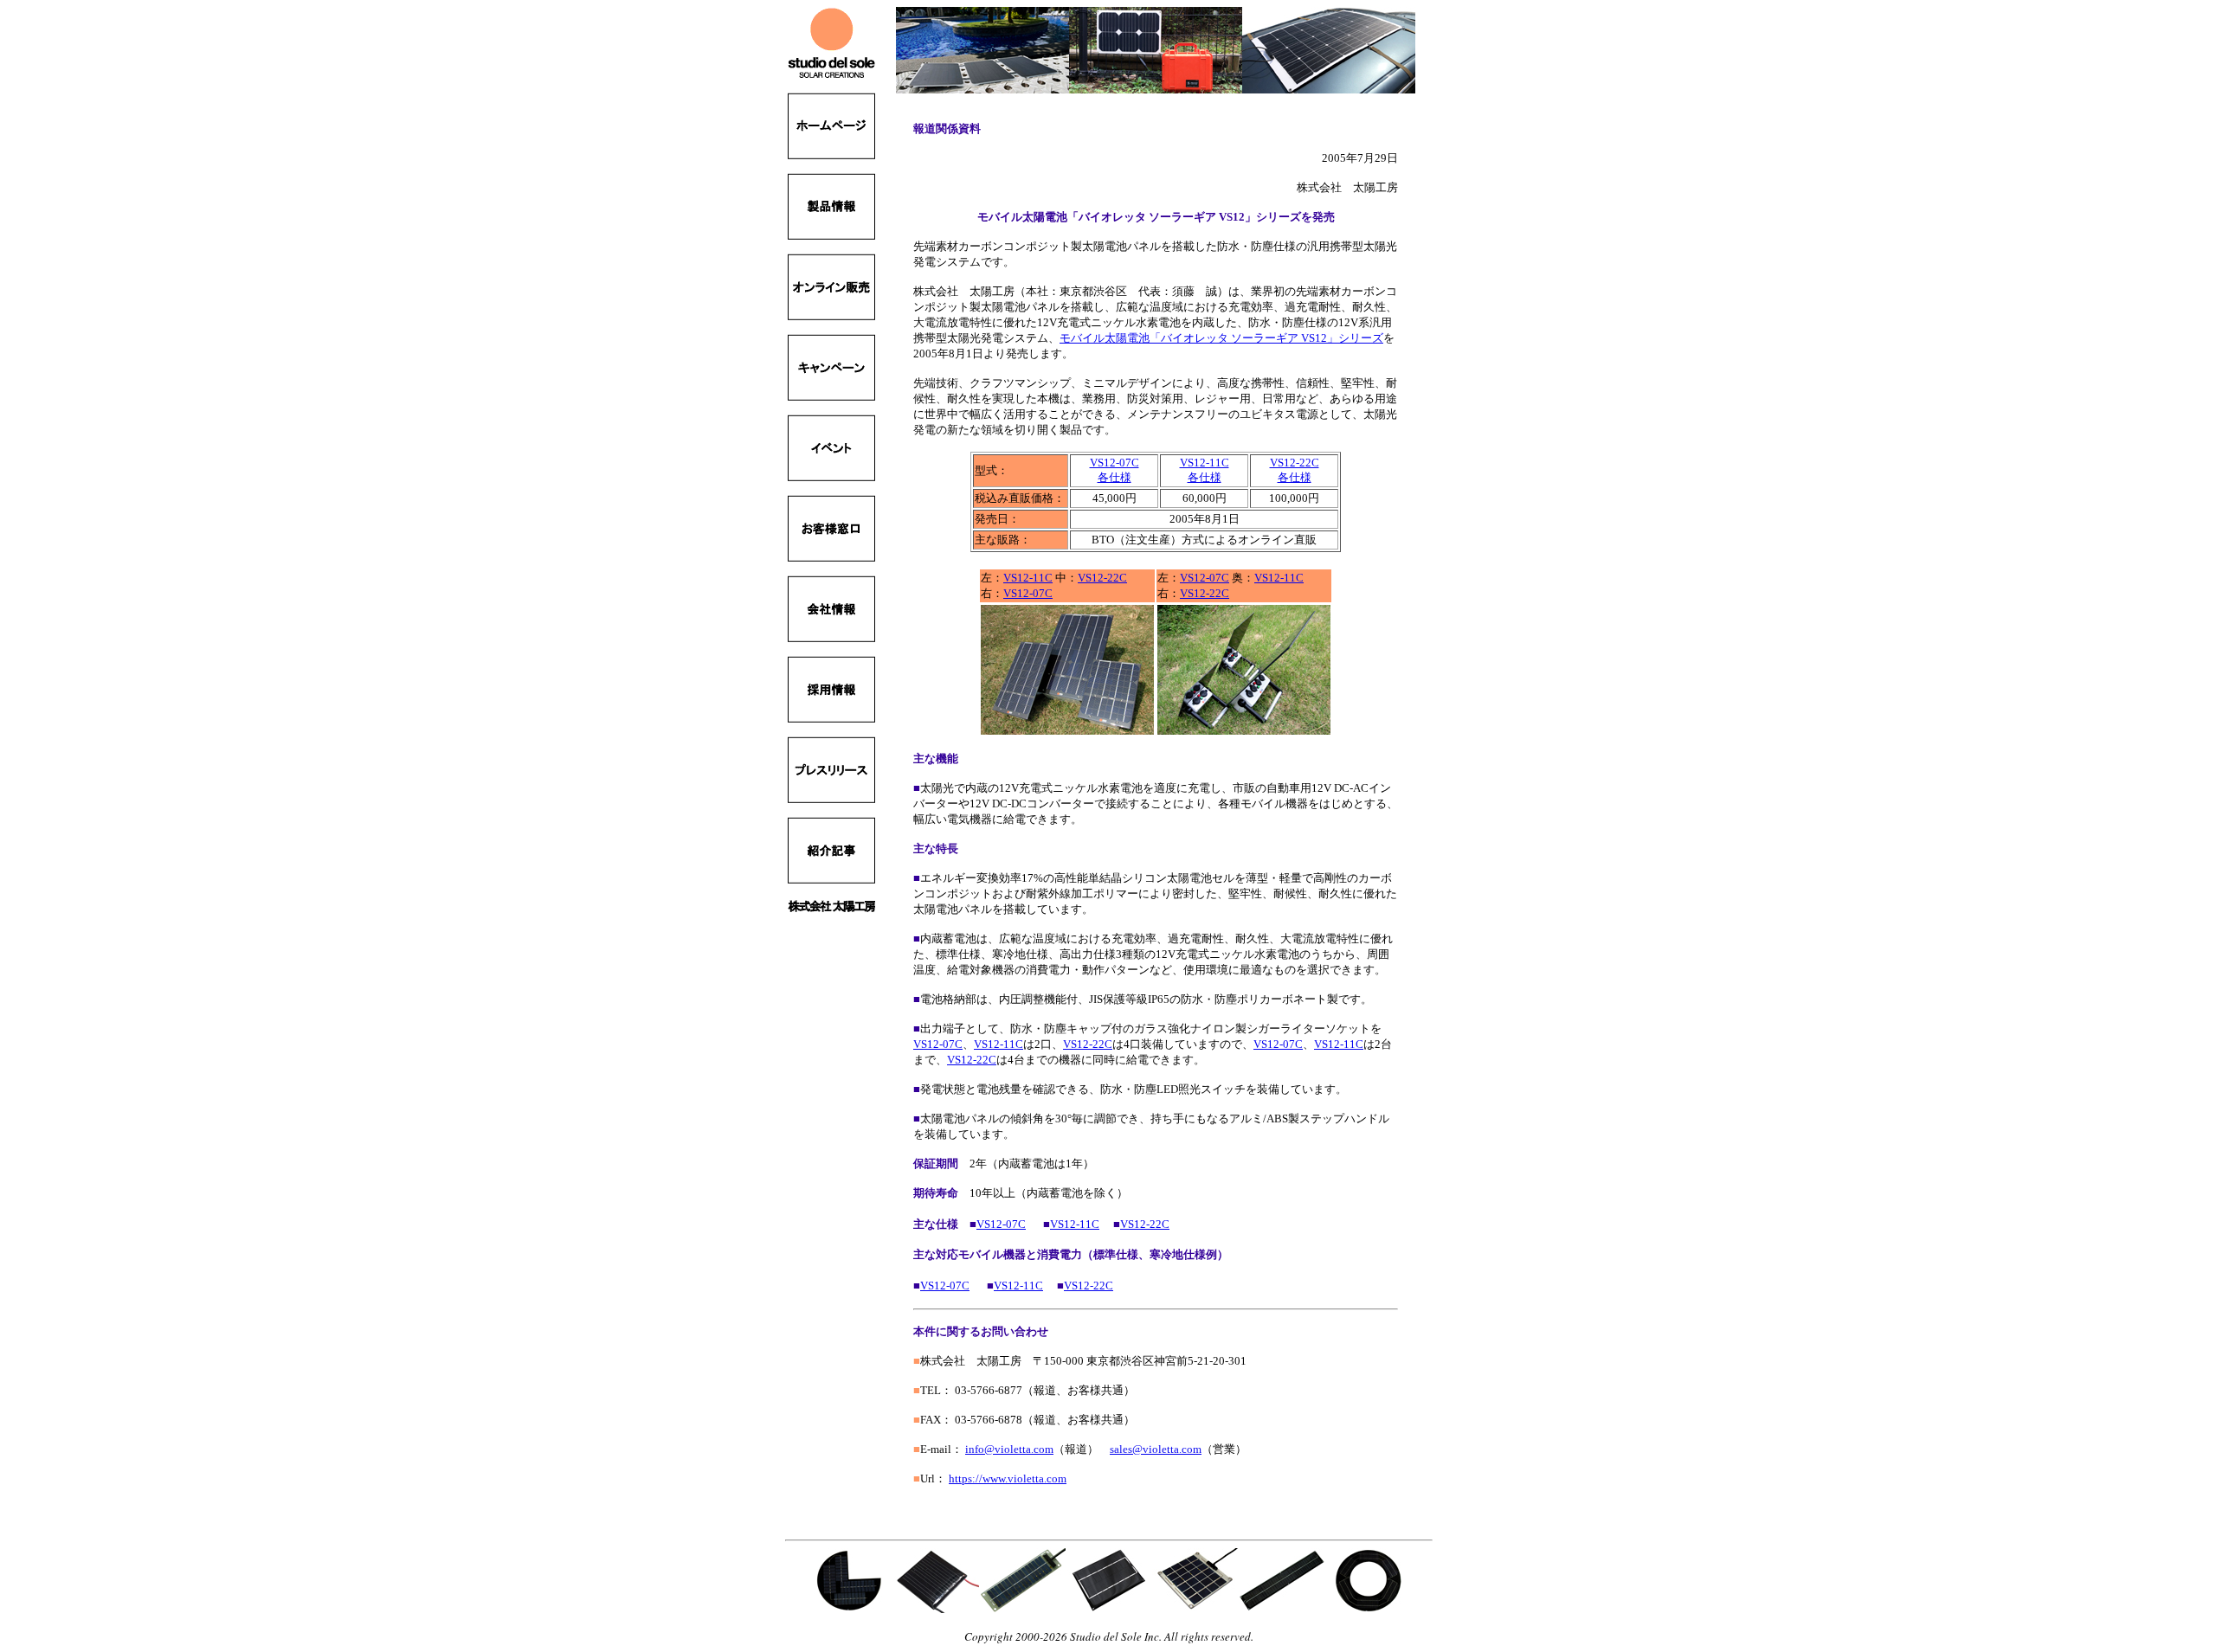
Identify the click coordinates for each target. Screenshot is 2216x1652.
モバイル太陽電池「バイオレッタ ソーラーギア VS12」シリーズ (1221, 338)
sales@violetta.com (1156, 1449)
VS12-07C (1028, 593)
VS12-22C (1102, 578)
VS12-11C (1028, 578)
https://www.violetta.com (1008, 1478)
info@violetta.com (1009, 1449)
